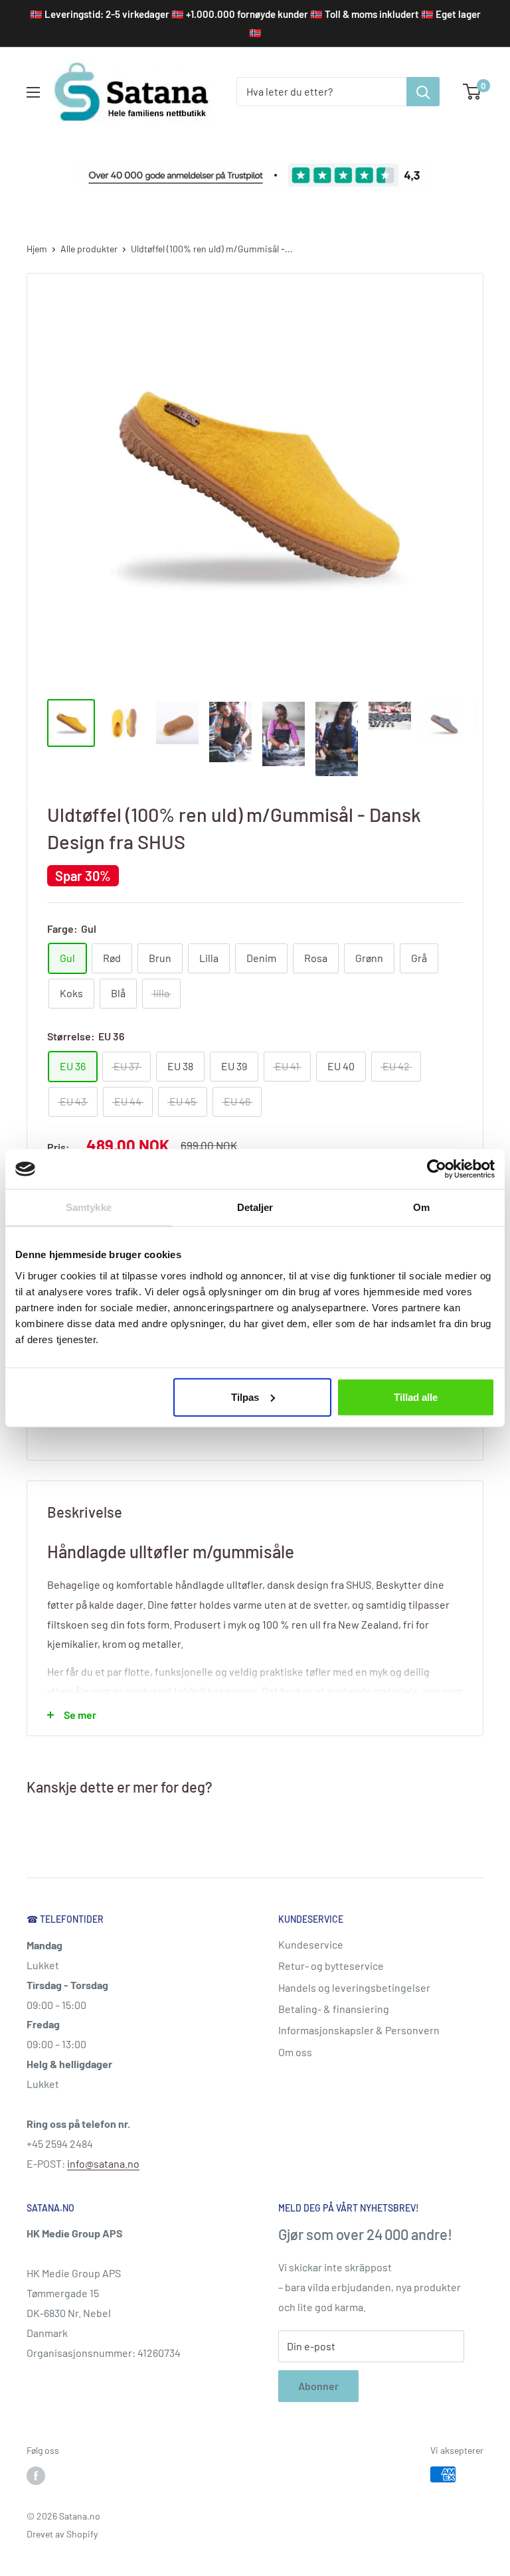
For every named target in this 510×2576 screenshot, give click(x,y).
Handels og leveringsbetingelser (354, 1987)
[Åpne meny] (33, 92)
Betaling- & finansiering (334, 2009)
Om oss (295, 2052)
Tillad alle (416, 1397)
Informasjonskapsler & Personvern (359, 2030)
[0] (472, 92)
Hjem (37, 249)
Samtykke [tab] (89, 1207)
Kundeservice (311, 1944)
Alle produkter (89, 249)
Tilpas (245, 1397)
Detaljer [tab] (255, 1207)
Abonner (318, 2386)
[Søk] (423, 92)
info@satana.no (103, 2163)
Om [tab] (421, 1207)
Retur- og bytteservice (331, 1966)
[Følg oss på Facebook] (36, 2476)
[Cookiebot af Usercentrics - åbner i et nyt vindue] (437, 1169)
